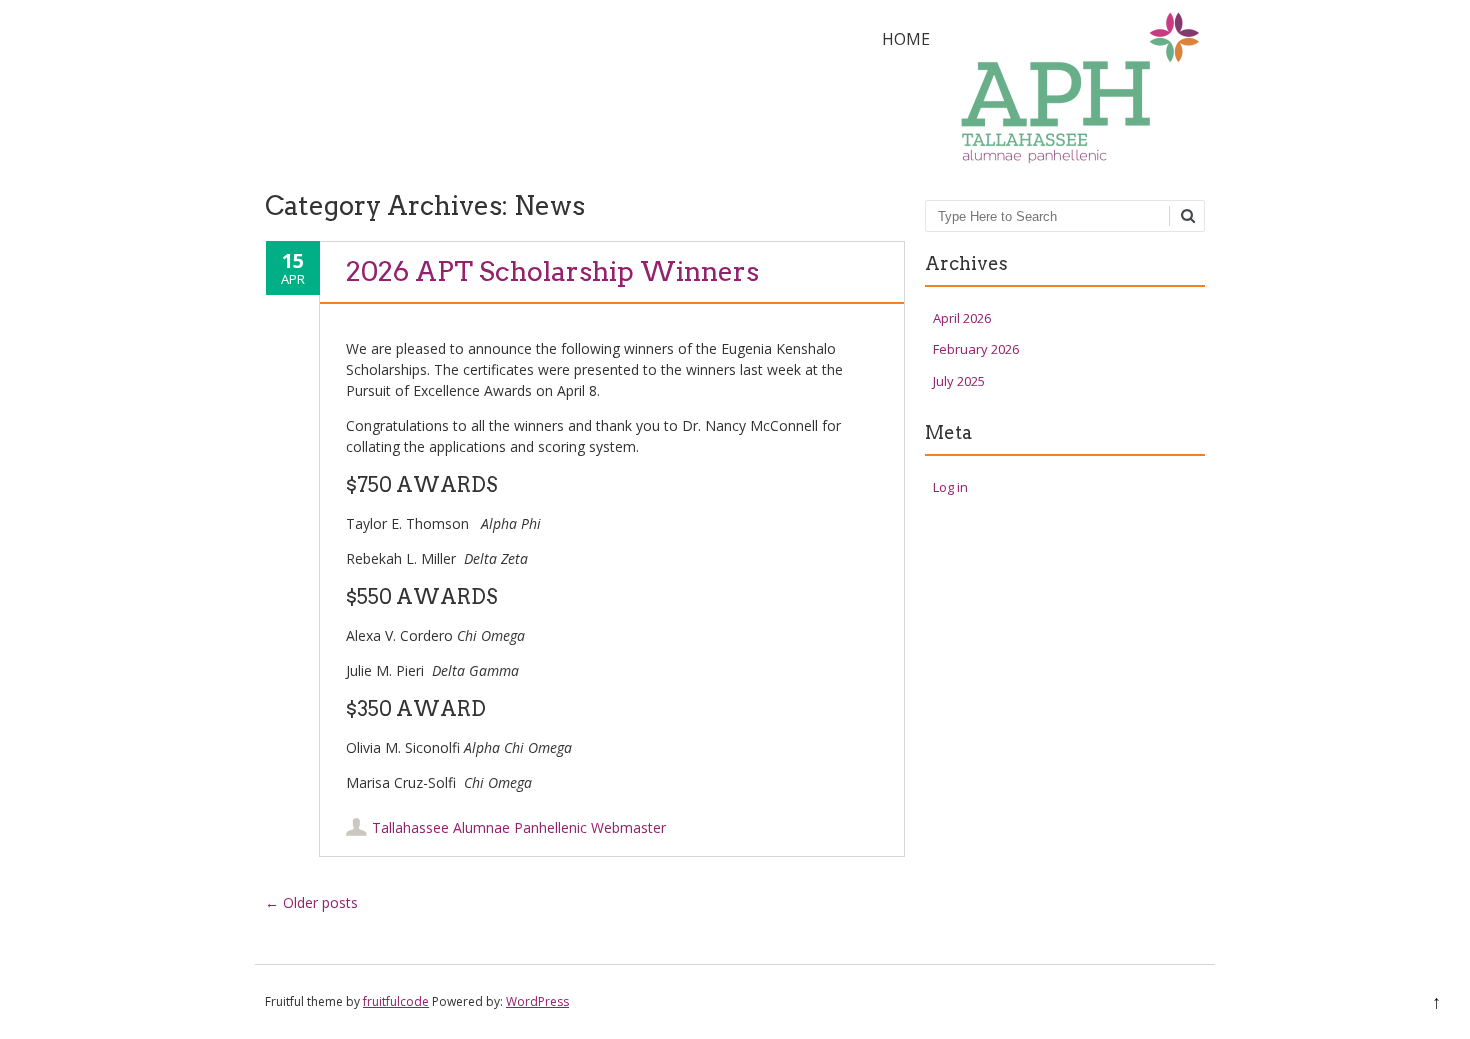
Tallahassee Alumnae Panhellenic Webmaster (519, 827)
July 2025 (959, 381)
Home (906, 39)
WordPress (537, 1001)
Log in (950, 487)
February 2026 (976, 349)
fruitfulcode (396, 1001)
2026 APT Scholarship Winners (552, 271)
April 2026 (962, 318)
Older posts (311, 902)
